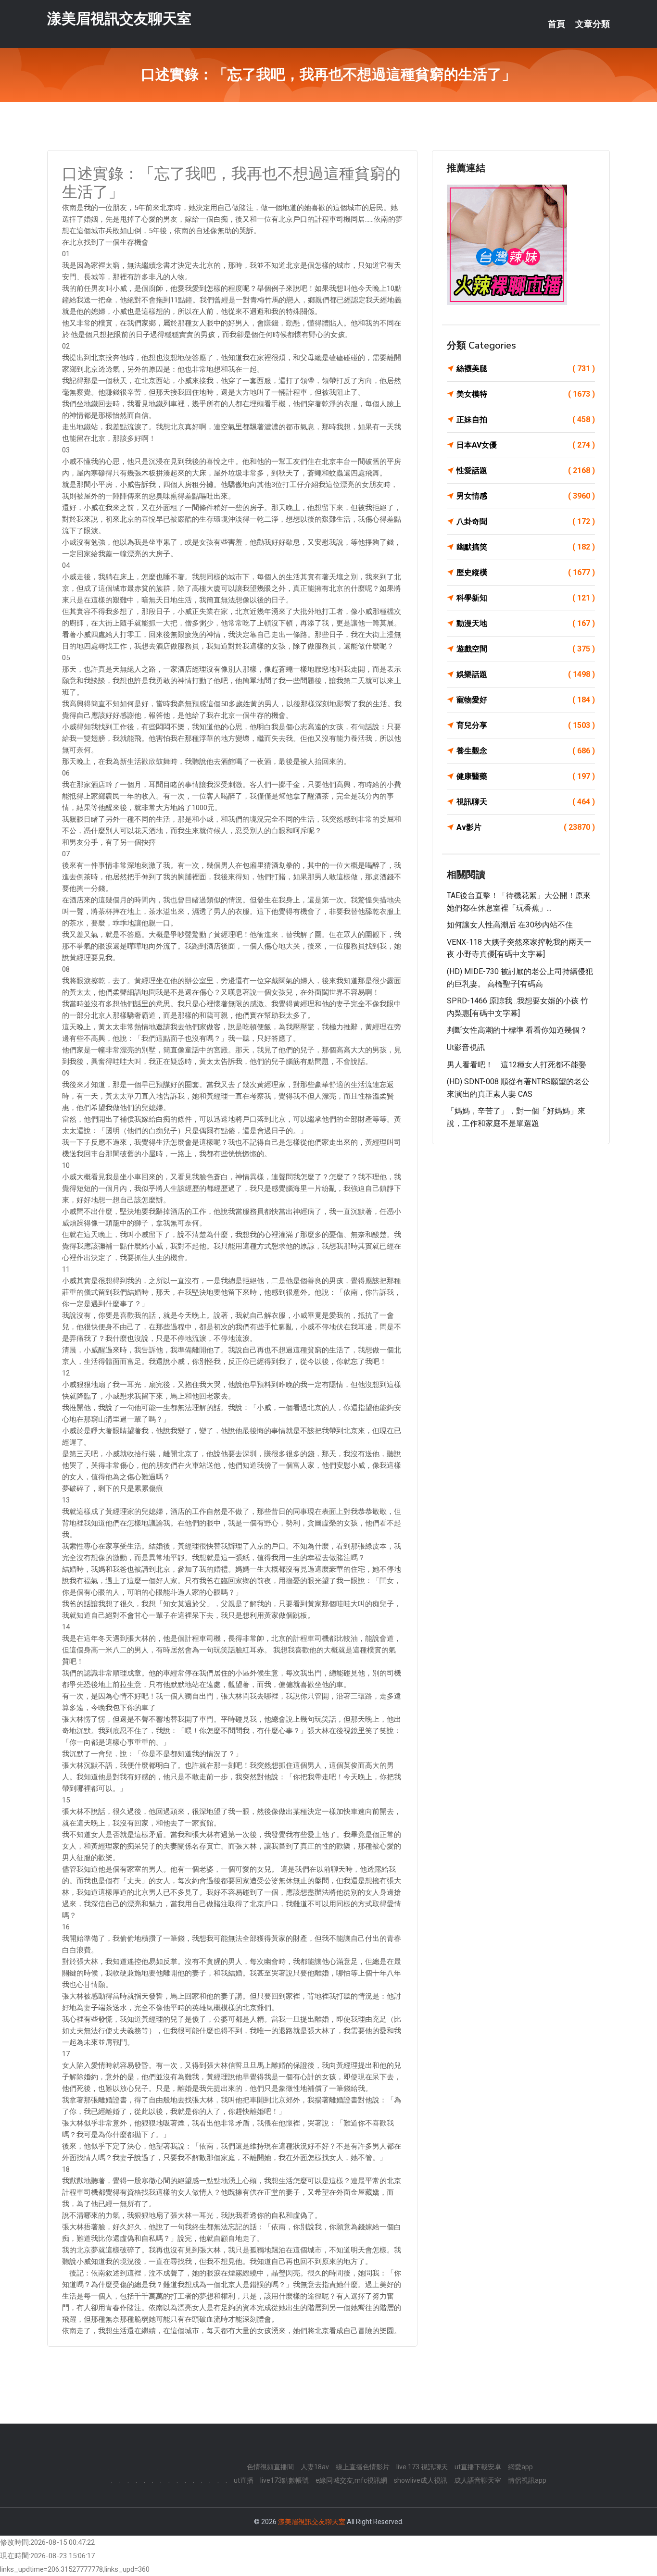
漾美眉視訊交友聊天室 (119, 19)
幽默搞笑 (526, 547)
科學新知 (526, 598)
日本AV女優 (526, 445)
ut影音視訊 (466, 1047)
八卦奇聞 (526, 521)
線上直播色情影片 (363, 2467)
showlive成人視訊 (421, 2480)
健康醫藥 (526, 776)
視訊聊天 (526, 802)
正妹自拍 (526, 419)
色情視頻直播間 (270, 2467)
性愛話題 (526, 470)
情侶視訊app (527, 2480)
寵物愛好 (526, 700)
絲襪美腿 (526, 369)
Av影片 (526, 827)
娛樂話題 (526, 674)
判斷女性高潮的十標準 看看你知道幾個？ (517, 1030)
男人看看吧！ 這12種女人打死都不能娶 (517, 1065)
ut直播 (244, 2480)
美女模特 (526, 394)
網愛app (520, 2467)
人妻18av (315, 2467)
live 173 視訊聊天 (422, 2467)
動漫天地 (526, 623)
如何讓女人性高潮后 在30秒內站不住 (510, 925)
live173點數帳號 (284, 2480)
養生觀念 (526, 751)
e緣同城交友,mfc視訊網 (351, 2480)
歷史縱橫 (526, 572)
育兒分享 (526, 725)
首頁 (556, 24)
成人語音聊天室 (478, 2480)
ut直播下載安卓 (478, 2467)
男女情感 (526, 496)
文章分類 (593, 24)
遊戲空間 (526, 649)
